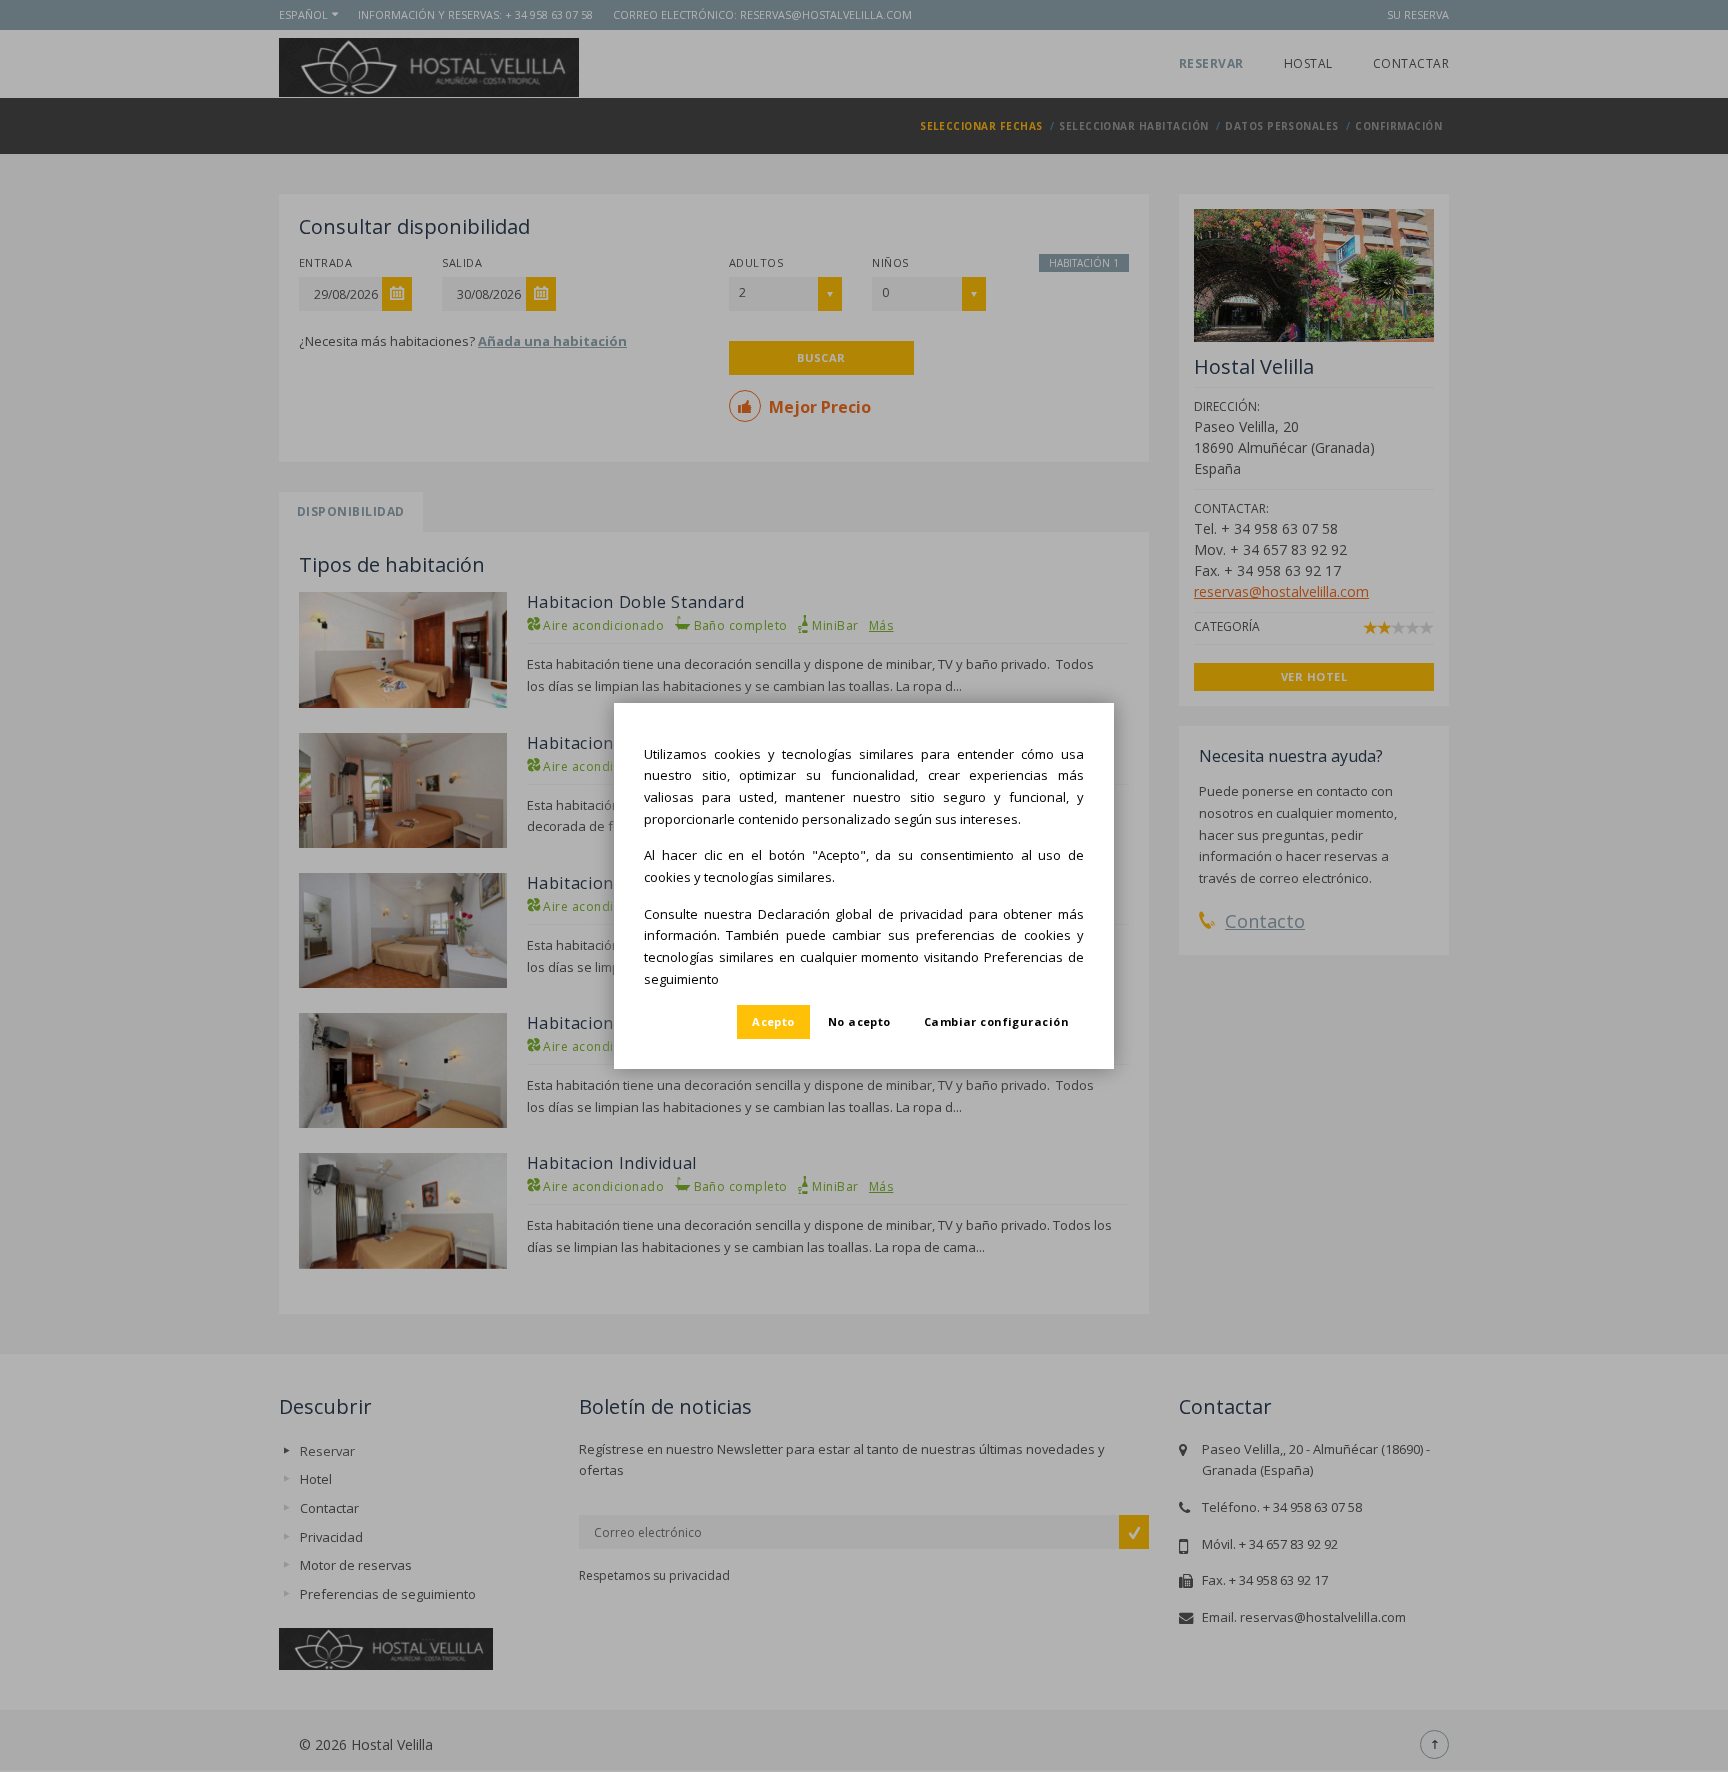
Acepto (773, 1021)
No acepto (859, 1021)
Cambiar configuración (996, 1021)
